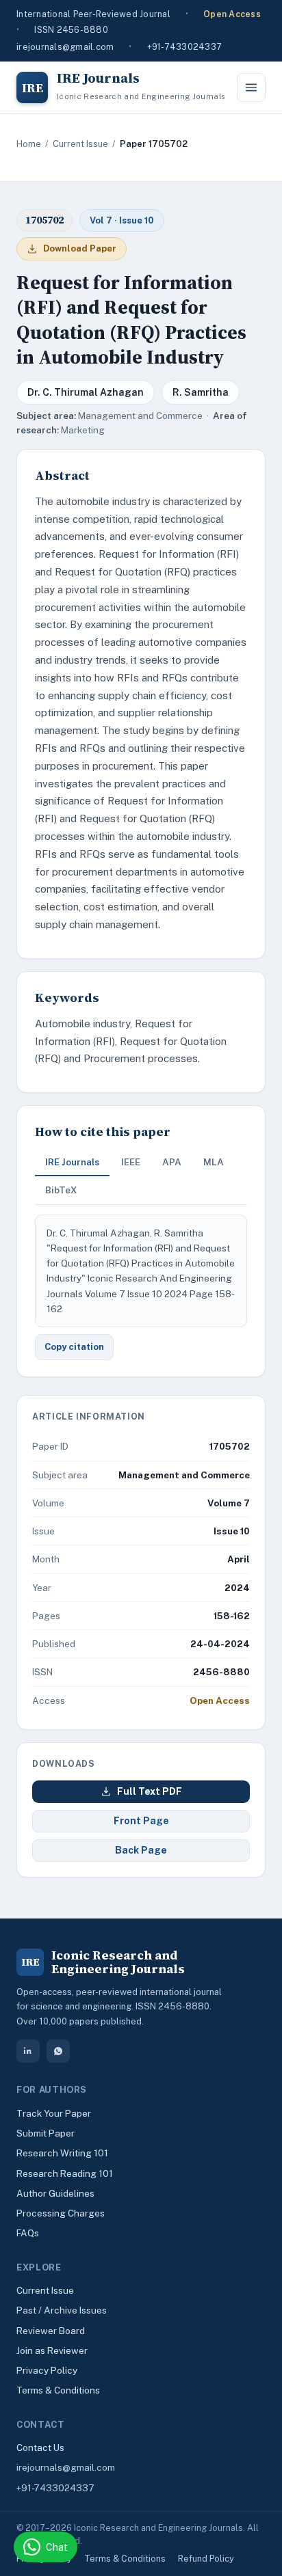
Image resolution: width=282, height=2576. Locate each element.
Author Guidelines (55, 2193)
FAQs (28, 2233)
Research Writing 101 (62, 2153)
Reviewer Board (51, 2331)
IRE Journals (72, 1162)
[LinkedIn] (28, 2051)
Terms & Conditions (58, 2390)
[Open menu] (251, 87)
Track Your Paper (54, 2113)
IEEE (131, 1162)
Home (29, 144)
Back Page (141, 1850)
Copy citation (74, 1347)
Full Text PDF (150, 1791)
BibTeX (61, 1190)
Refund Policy (206, 2559)
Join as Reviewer (52, 2350)
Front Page (141, 1821)
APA (172, 1162)
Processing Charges (61, 2213)
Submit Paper (46, 2133)
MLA (214, 1162)
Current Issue (80, 144)
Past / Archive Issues (62, 2310)
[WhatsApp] (58, 2051)
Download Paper (80, 248)
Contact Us (40, 2448)
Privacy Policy (47, 2370)
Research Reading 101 (65, 2173)
